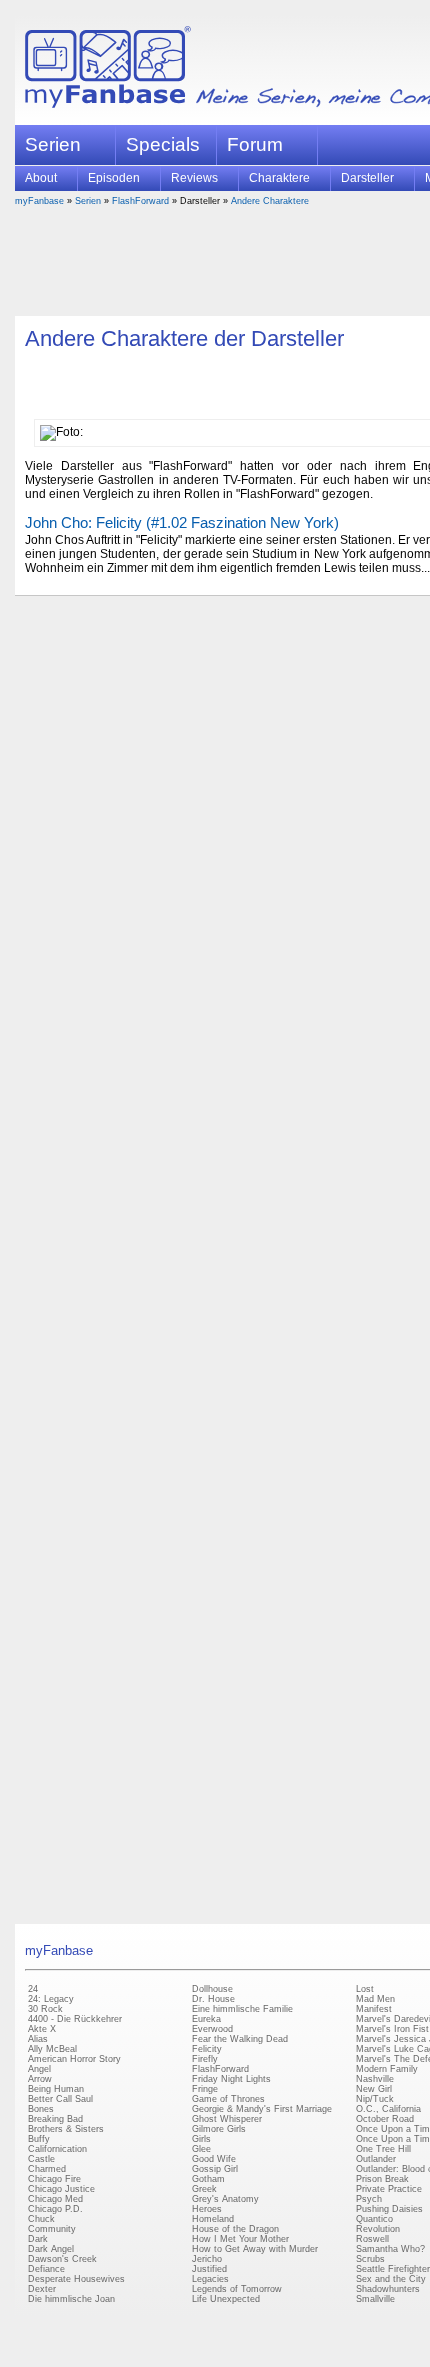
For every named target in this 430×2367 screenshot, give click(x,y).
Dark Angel (51, 2249)
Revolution (378, 2229)
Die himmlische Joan (71, 2299)
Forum (255, 144)
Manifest (374, 2009)
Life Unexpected (226, 2299)
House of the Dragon (235, 2229)
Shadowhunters (388, 2289)
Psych (369, 2199)
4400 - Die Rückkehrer (75, 2019)
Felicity (207, 2049)
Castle (41, 2159)
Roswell (372, 2239)
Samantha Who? (390, 2249)
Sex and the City (391, 2279)
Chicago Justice (61, 2189)
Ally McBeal (52, 2049)
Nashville (375, 2079)
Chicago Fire (54, 2179)
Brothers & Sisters (66, 2129)
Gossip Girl (215, 2169)
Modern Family (387, 2069)
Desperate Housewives (76, 2279)
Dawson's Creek (62, 2259)
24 (33, 1989)
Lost (365, 1989)
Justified (209, 2269)
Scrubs (370, 2259)
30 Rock (45, 2009)
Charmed (47, 2169)
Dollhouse (212, 1989)
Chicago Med (55, 2199)
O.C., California (388, 2109)
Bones (41, 2109)
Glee (201, 2149)
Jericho (207, 2259)
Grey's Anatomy (225, 2199)
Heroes (207, 2209)
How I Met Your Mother (240, 2239)
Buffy (39, 2139)
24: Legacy (51, 1999)
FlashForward (140, 201)
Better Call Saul (60, 2099)
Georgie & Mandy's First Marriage (262, 2109)
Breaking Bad (55, 2119)
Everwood (212, 2029)
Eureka (206, 2019)
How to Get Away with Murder (255, 2249)
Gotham (208, 2179)
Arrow (40, 2079)
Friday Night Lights (231, 2079)
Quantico (374, 2219)
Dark (38, 2239)
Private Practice (389, 2189)
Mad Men (375, 1999)
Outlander (376, 2159)
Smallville (375, 2299)
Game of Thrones (228, 2099)
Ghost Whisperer (227, 2119)
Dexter (42, 2289)
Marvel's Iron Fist (392, 2029)
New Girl (374, 2089)
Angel (39, 2069)
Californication (57, 2149)
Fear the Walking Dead (240, 2039)
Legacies (210, 2279)
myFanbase (39, 201)
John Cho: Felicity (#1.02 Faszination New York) (182, 522)
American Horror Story (74, 2059)
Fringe (205, 2089)
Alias (38, 2039)
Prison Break (382, 2179)
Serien (88, 201)
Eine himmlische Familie (242, 2009)
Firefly (205, 2059)
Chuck (41, 2219)
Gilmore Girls (219, 2129)
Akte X (42, 2029)
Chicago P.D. (55, 2209)
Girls (201, 2139)
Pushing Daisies (389, 2209)
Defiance (46, 2269)
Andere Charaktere (270, 201)
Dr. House (213, 1999)
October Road (385, 2119)
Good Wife (214, 2159)
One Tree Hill (383, 2149)
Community (52, 2229)
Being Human (56, 2089)
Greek (204, 2189)
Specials (163, 144)
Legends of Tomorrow (237, 2289)
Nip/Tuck (375, 2099)
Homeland (213, 2219)
